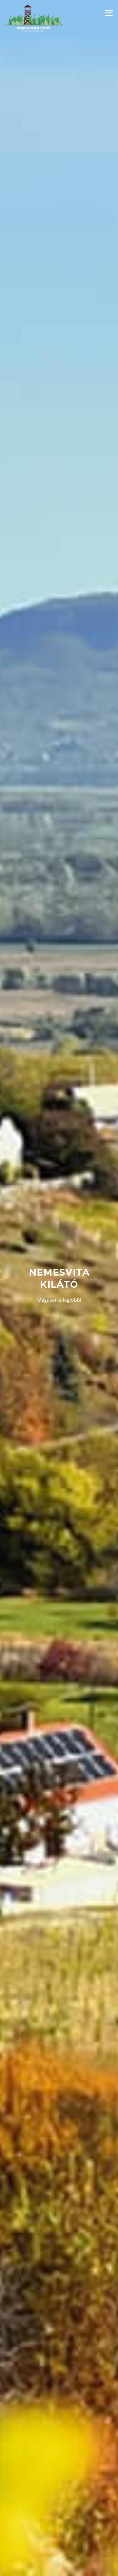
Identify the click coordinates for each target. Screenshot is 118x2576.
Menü (109, 13)
